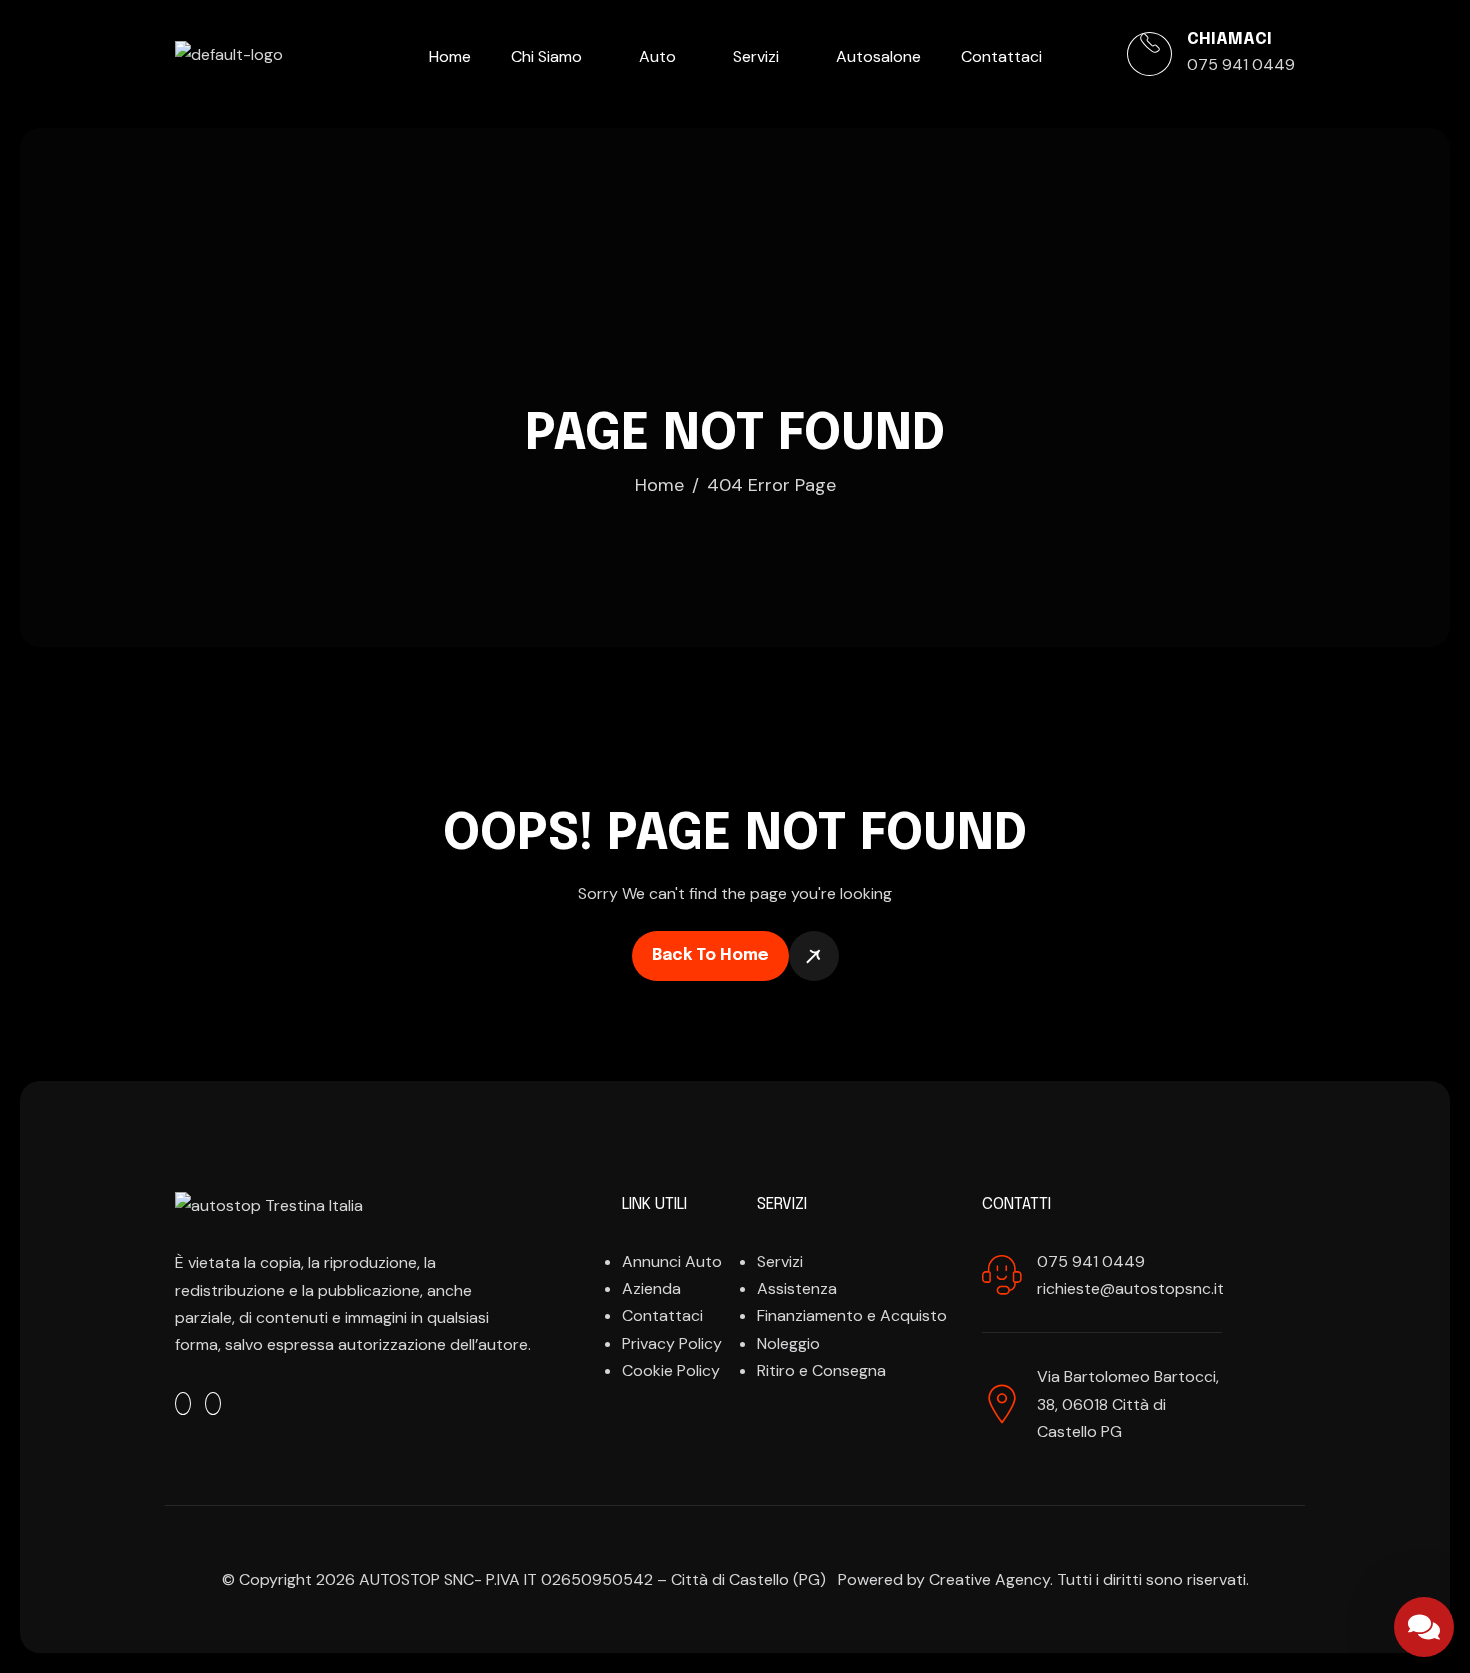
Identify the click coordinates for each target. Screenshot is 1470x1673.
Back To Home (710, 955)
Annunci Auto (672, 1261)
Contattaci (1001, 56)
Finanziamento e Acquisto (852, 1315)
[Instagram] (213, 1403)
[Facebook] (183, 1403)
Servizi (756, 56)
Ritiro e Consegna (821, 1370)
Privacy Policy (672, 1343)
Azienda (651, 1288)
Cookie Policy (671, 1370)
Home (450, 56)
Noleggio (788, 1343)
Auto (657, 56)
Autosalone (878, 56)
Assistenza (797, 1288)
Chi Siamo (546, 56)
